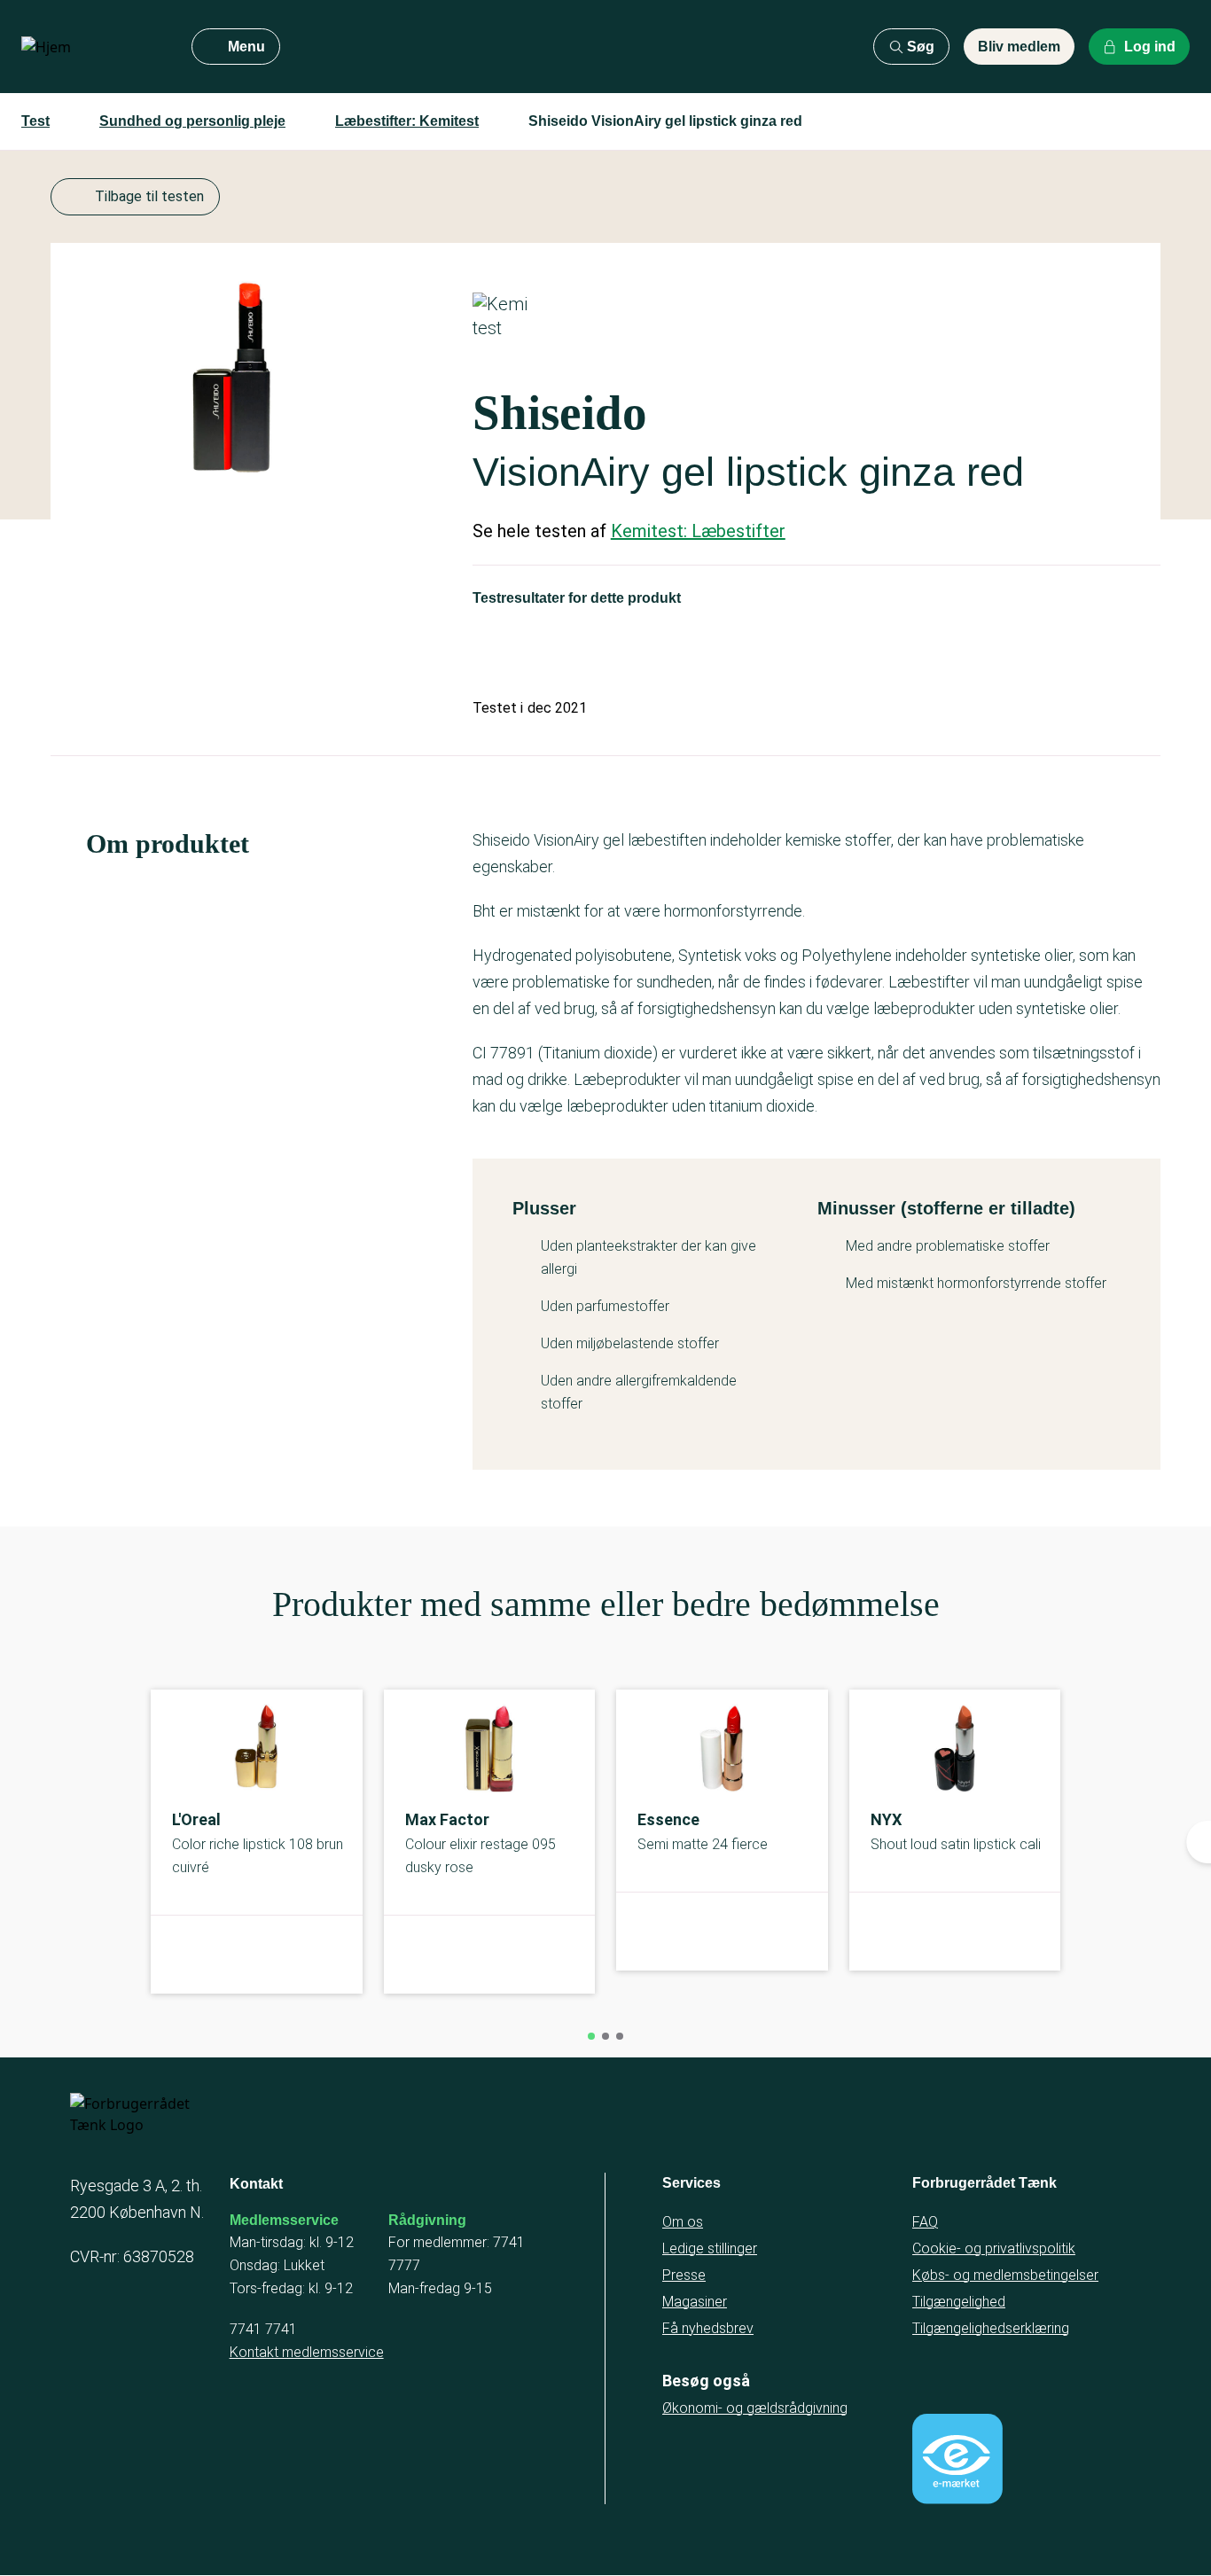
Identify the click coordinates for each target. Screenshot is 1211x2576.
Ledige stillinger (710, 2248)
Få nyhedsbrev (708, 2328)
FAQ (925, 2222)
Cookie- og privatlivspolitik (994, 2248)
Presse (684, 2275)
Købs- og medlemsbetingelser (1005, 2275)
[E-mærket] (957, 2459)
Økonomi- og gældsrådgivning (755, 2408)
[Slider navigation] (591, 2036)
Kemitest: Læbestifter (698, 531)
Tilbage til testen (149, 196)
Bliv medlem (1019, 47)
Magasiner (695, 2302)
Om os (683, 2222)
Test (35, 121)
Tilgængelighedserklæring (991, 2328)
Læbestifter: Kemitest (407, 121)
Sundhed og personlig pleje (192, 121)
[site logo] (92, 47)
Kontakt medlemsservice (307, 2352)
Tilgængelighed (959, 2302)
